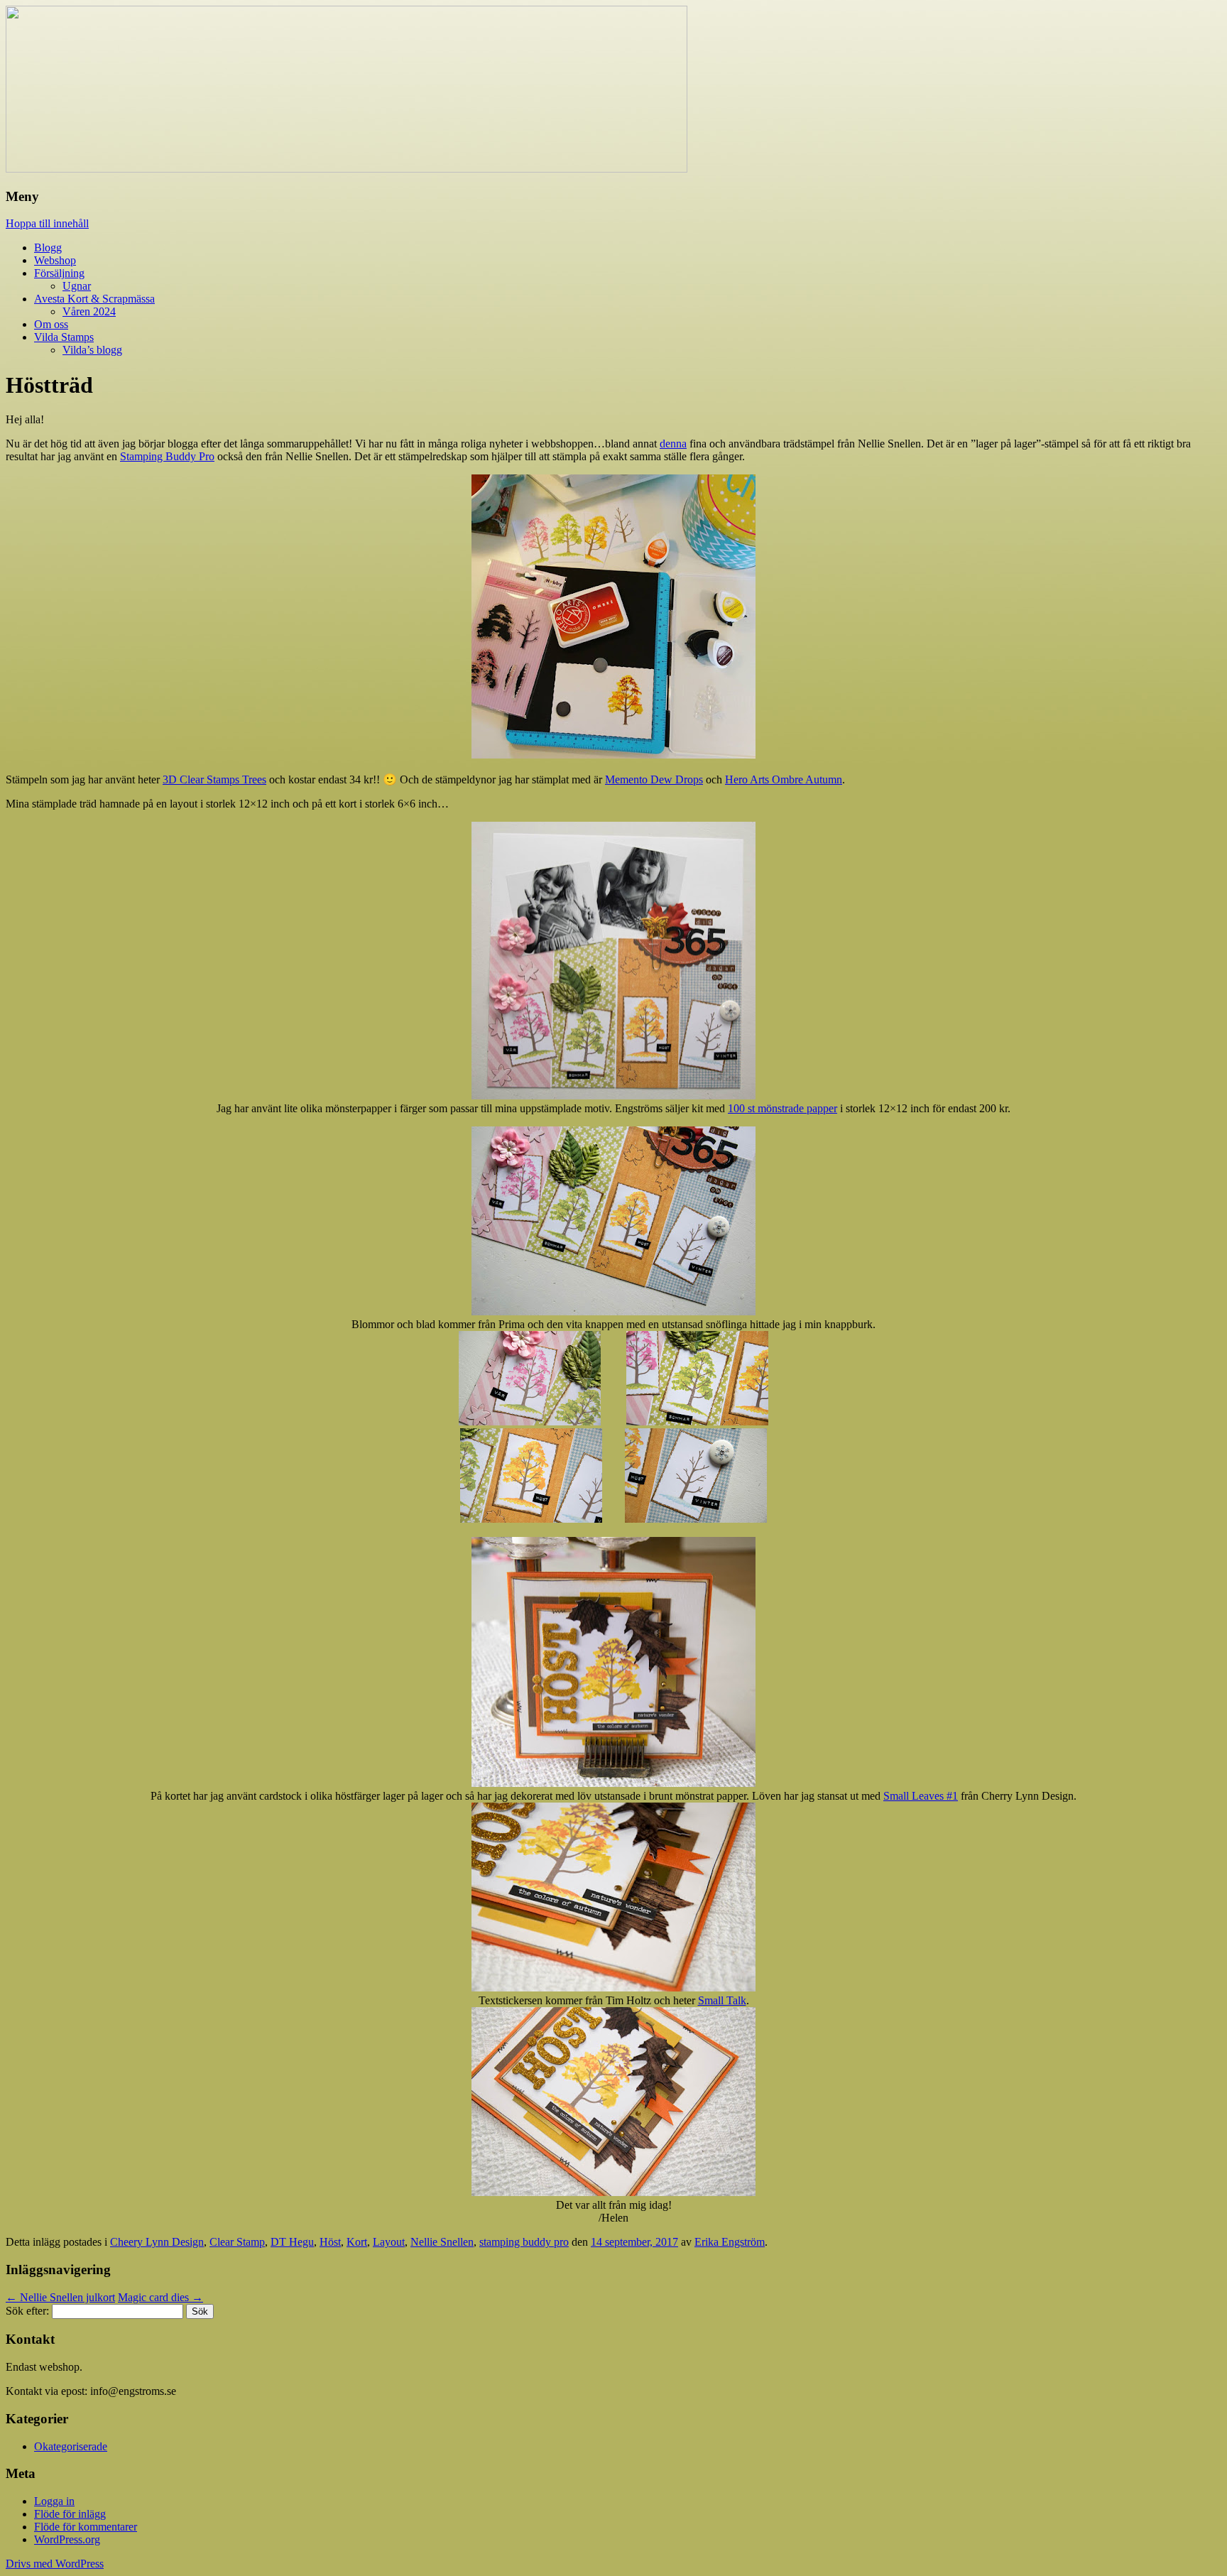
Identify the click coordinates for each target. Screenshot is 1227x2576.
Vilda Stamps (64, 337)
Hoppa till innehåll (47, 223)
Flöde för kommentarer (86, 2527)
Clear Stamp (237, 2242)
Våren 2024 (89, 311)
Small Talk (722, 2000)
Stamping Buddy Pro (167, 456)
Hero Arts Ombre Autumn (784, 779)
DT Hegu (292, 2242)
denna (673, 444)
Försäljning (59, 273)
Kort (357, 2242)
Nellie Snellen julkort (60, 2297)
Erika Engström (730, 2242)
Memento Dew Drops (654, 779)
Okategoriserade (71, 2446)
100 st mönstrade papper (782, 1108)
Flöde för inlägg (70, 2514)
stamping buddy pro (524, 2242)
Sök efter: (27, 2311)
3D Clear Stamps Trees (214, 779)
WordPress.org (67, 2539)
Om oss (51, 324)
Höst (330, 2242)
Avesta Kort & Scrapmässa (94, 299)
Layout (389, 2242)
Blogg (48, 248)
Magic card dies (160, 2297)
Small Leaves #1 (921, 1796)
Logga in (54, 2501)
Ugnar (77, 286)
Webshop (55, 260)
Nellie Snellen (442, 2242)
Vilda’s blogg (92, 350)
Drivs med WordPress (55, 2564)
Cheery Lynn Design (157, 2242)
